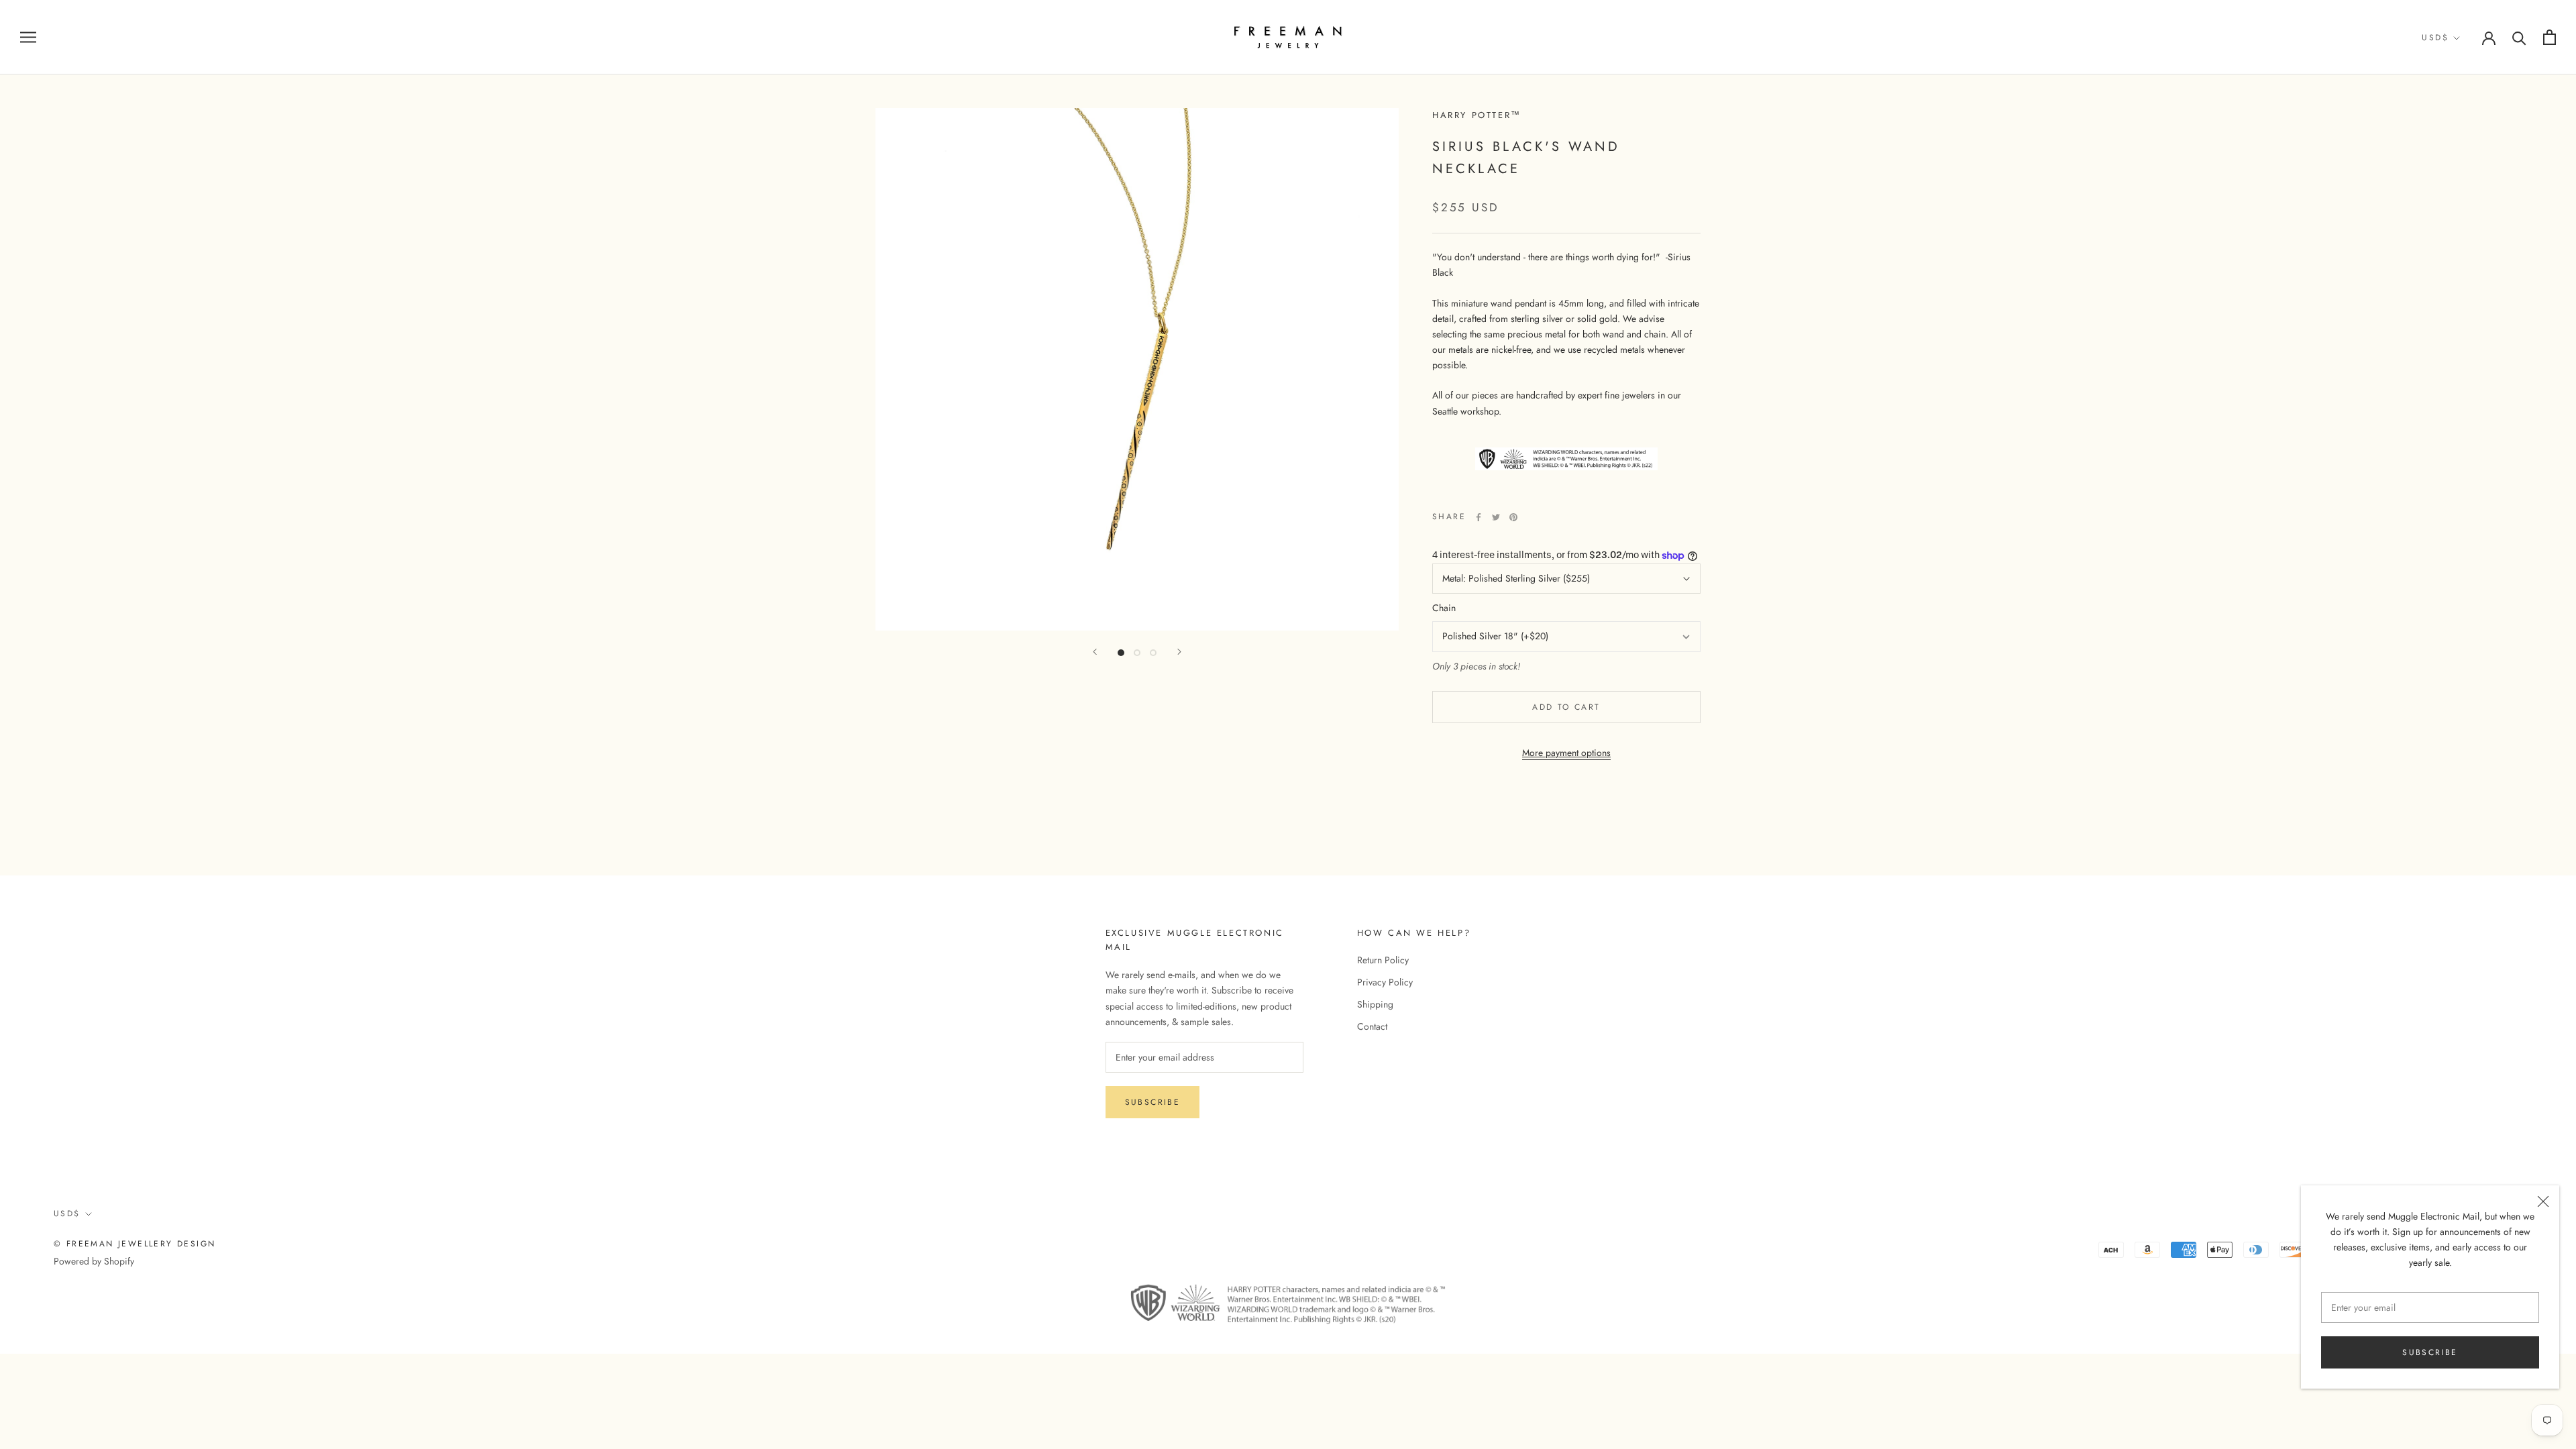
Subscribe (2430, 1352)
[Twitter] (1496, 517)
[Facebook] (1479, 517)
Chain (1444, 608)
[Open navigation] (28, 37)
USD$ (2435, 38)
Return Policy (1383, 960)
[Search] (2519, 37)
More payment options (1566, 753)
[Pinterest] (1513, 517)
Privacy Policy (1385, 982)
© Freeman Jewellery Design (135, 1244)
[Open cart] (2550, 37)
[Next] (1179, 652)
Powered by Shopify (94, 1261)
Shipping (1375, 1004)
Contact (1372, 1026)
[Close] (2543, 1201)
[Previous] (1095, 652)
